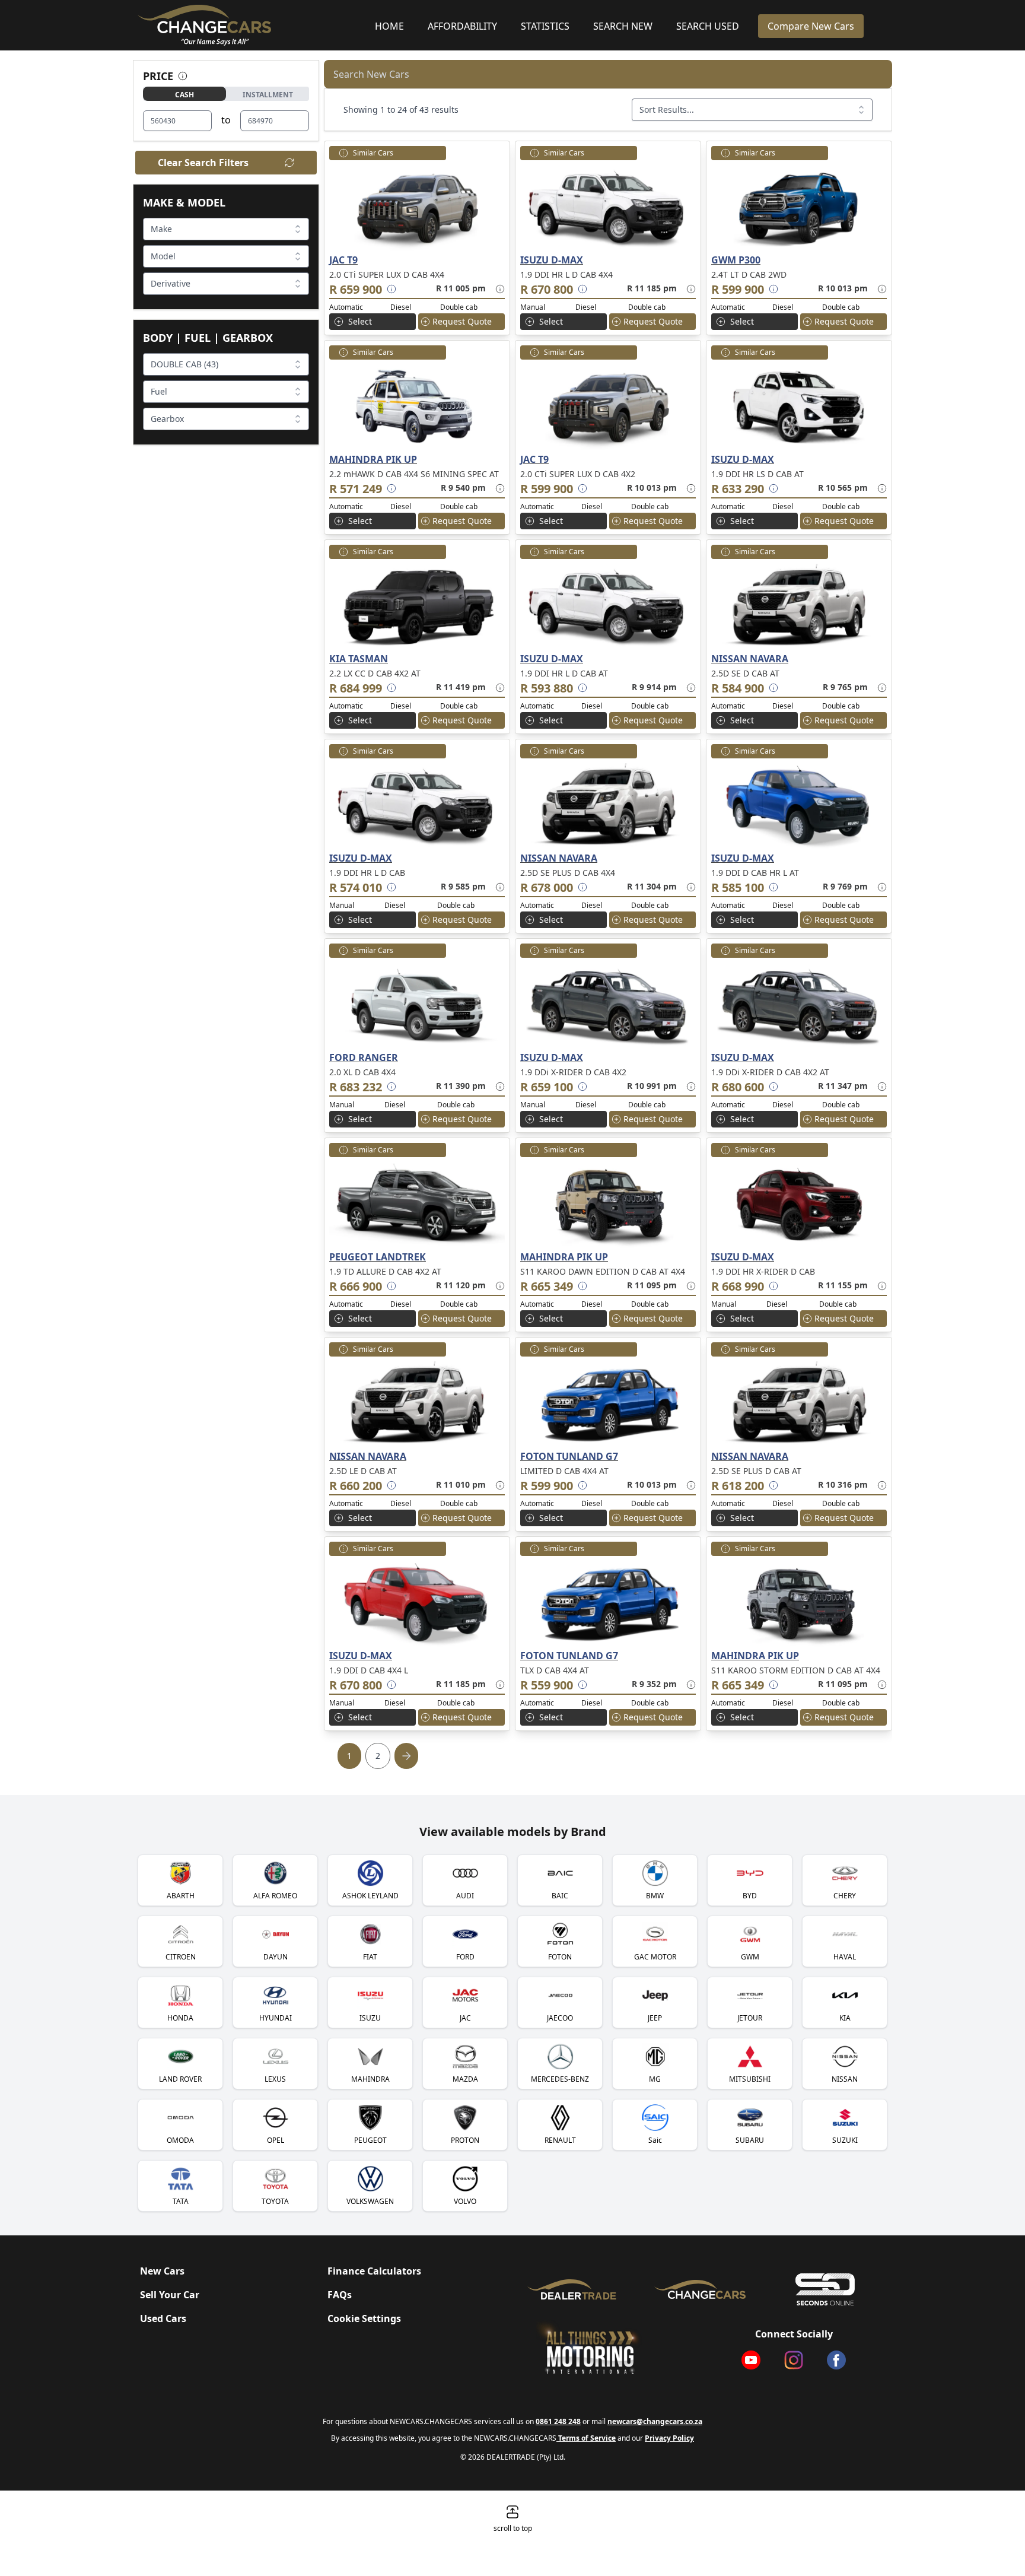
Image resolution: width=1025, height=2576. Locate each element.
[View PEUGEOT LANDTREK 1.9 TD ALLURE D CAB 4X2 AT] (417, 1203)
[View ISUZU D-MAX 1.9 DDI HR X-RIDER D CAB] (799, 1203)
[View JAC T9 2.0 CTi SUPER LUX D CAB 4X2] (608, 406)
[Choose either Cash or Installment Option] (183, 76)
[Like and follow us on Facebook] (836, 2360)
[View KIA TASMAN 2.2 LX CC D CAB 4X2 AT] (417, 605)
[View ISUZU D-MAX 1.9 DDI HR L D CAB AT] (608, 605)
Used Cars (163, 2318)
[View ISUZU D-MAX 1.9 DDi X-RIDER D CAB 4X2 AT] (799, 1004)
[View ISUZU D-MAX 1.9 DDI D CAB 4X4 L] (417, 1602)
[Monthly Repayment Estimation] (498, 289)
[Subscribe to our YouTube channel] (751, 2360)
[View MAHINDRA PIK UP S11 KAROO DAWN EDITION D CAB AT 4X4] (608, 1203)
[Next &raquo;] (406, 1756)
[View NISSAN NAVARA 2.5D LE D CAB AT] (417, 1403)
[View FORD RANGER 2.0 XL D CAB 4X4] (417, 1004)
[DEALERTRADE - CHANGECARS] (575, 2289)
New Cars (162, 2271)
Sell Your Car (170, 2295)
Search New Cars (371, 74)
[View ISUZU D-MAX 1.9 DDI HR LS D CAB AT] (799, 406)
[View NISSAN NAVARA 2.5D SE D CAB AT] (799, 605)
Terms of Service (586, 2438)
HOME (389, 26)
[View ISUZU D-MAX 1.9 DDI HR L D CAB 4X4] (608, 207)
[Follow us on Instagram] (794, 2360)
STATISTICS (545, 26)
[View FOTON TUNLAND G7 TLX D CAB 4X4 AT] (608, 1602)
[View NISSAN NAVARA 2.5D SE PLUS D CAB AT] (799, 1403)
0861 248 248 (558, 2421)
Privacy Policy (669, 2438)
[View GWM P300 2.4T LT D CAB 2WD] (799, 207)
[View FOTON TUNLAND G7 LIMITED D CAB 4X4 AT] (608, 1403)
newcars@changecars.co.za (655, 2421)
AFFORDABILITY (462, 26)
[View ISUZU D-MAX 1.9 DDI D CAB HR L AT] (799, 805)
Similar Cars (373, 153)
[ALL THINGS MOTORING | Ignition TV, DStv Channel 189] (606, 2348)
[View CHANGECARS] (252, 25)
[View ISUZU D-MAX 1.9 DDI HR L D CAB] (417, 805)
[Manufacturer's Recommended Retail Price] (391, 289)
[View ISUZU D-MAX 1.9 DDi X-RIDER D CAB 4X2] (608, 1004)
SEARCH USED (708, 26)
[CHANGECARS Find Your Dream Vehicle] (700, 2290)
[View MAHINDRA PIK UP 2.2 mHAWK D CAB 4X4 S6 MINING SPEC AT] (417, 406)
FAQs (340, 2295)
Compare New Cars (811, 26)
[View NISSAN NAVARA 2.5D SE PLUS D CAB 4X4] (608, 805)
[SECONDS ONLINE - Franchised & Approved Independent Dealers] (825, 2289)
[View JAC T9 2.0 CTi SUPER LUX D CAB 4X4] (417, 207)
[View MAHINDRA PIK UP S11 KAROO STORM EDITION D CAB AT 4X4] (799, 1602)
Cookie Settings (364, 2318)
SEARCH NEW (623, 26)
